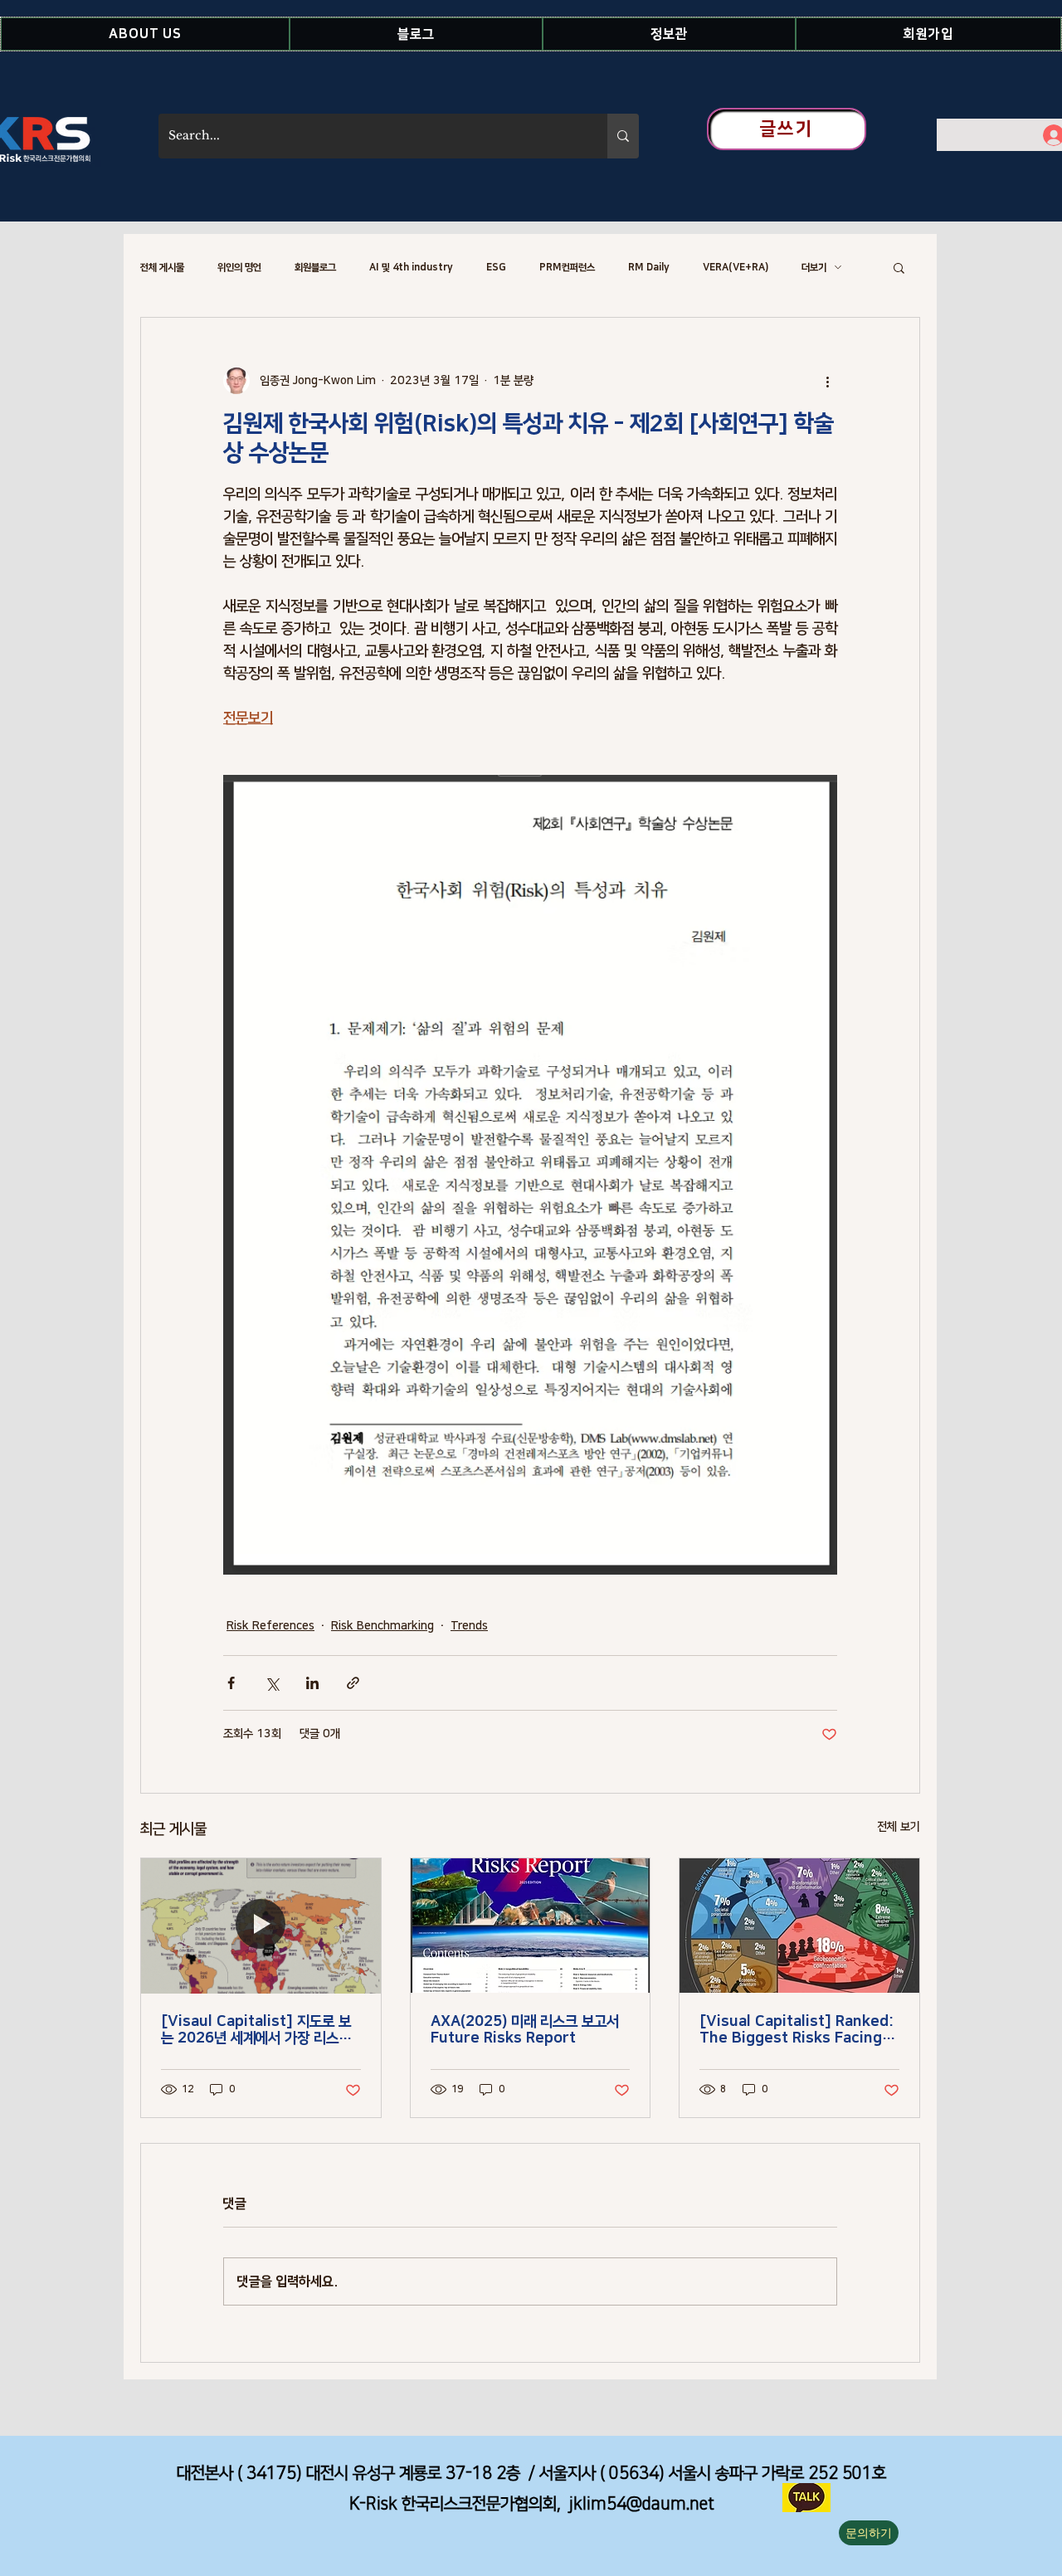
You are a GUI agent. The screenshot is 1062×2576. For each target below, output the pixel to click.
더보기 (814, 268)
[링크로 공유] (353, 1683)
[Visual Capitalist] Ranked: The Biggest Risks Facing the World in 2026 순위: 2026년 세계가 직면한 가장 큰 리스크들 (797, 2030)
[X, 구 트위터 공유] (272, 1683)
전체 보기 (899, 1827)
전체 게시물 (162, 268)
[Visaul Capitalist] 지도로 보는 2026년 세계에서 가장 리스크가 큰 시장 (256, 2030)
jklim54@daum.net (642, 2504)
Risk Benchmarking (382, 1626)
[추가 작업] (827, 381)
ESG (496, 268)
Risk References (270, 1626)
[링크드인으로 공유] (312, 1683)
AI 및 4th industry (411, 268)
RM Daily (649, 268)
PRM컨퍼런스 (567, 268)
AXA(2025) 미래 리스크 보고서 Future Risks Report (525, 2030)
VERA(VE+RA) (736, 268)
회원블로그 (315, 268)
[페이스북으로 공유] (231, 1683)
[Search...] (623, 136)
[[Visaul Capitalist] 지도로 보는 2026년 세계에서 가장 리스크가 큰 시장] (261, 1926)
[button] (145, 34)
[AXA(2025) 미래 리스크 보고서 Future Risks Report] (531, 1926)
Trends (469, 1626)
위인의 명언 (239, 268)
